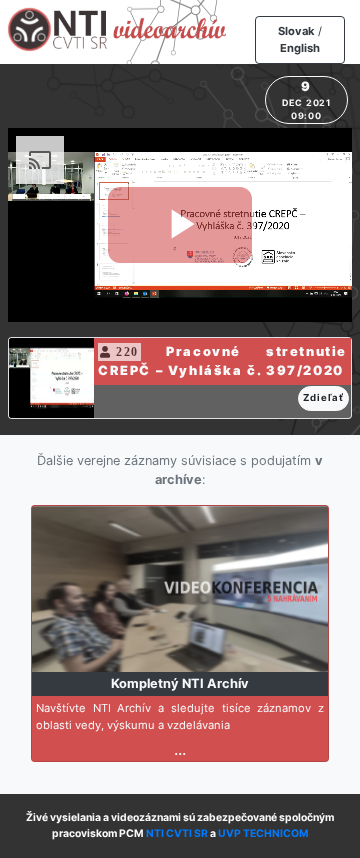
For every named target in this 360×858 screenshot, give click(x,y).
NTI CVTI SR (177, 833)
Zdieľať (323, 397)
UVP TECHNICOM (263, 833)
